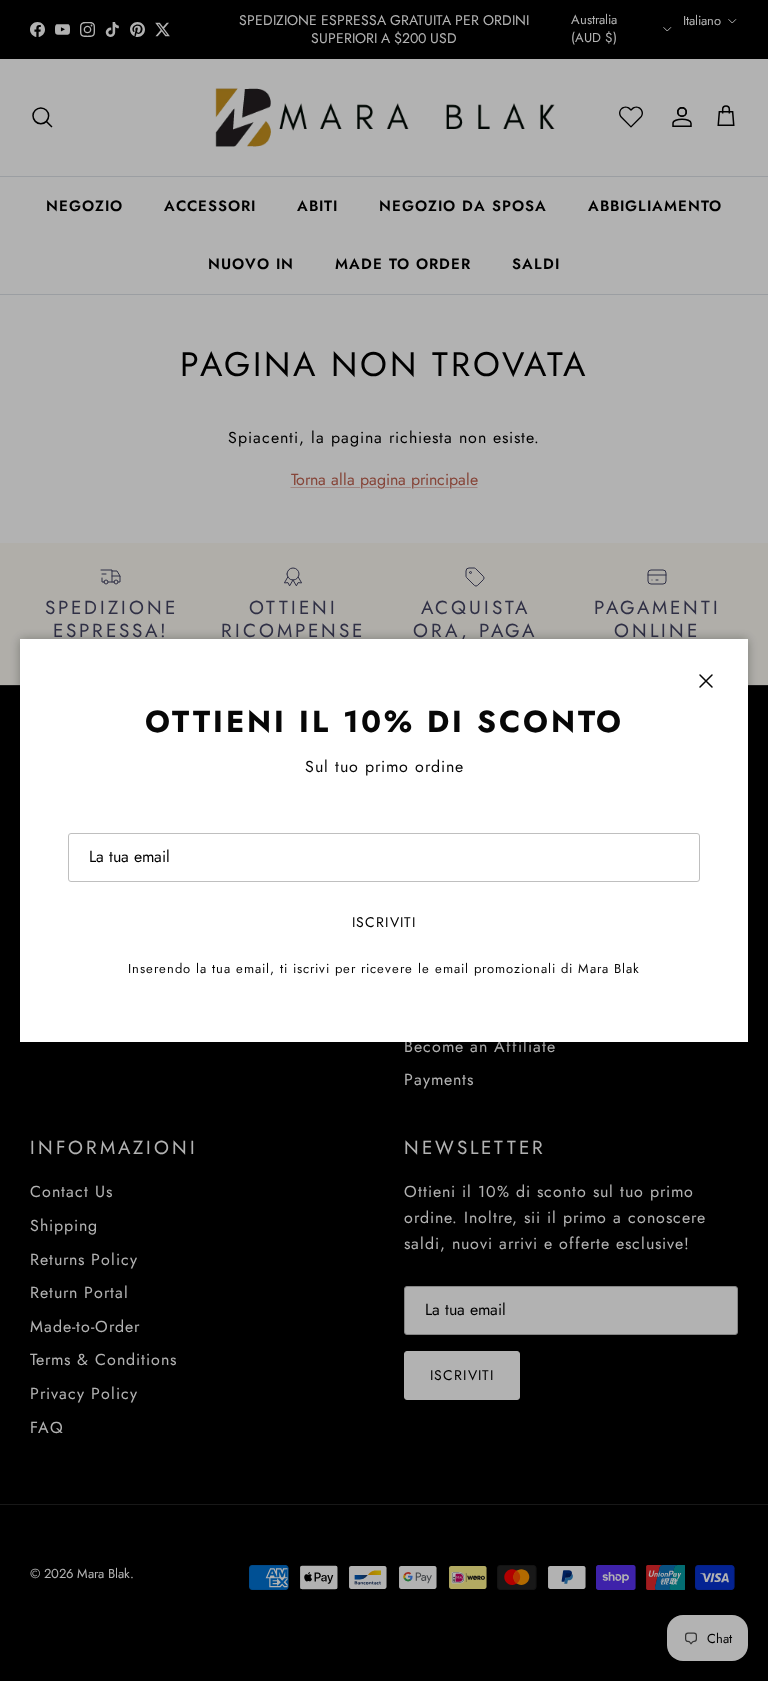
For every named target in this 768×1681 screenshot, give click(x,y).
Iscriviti (384, 922)
